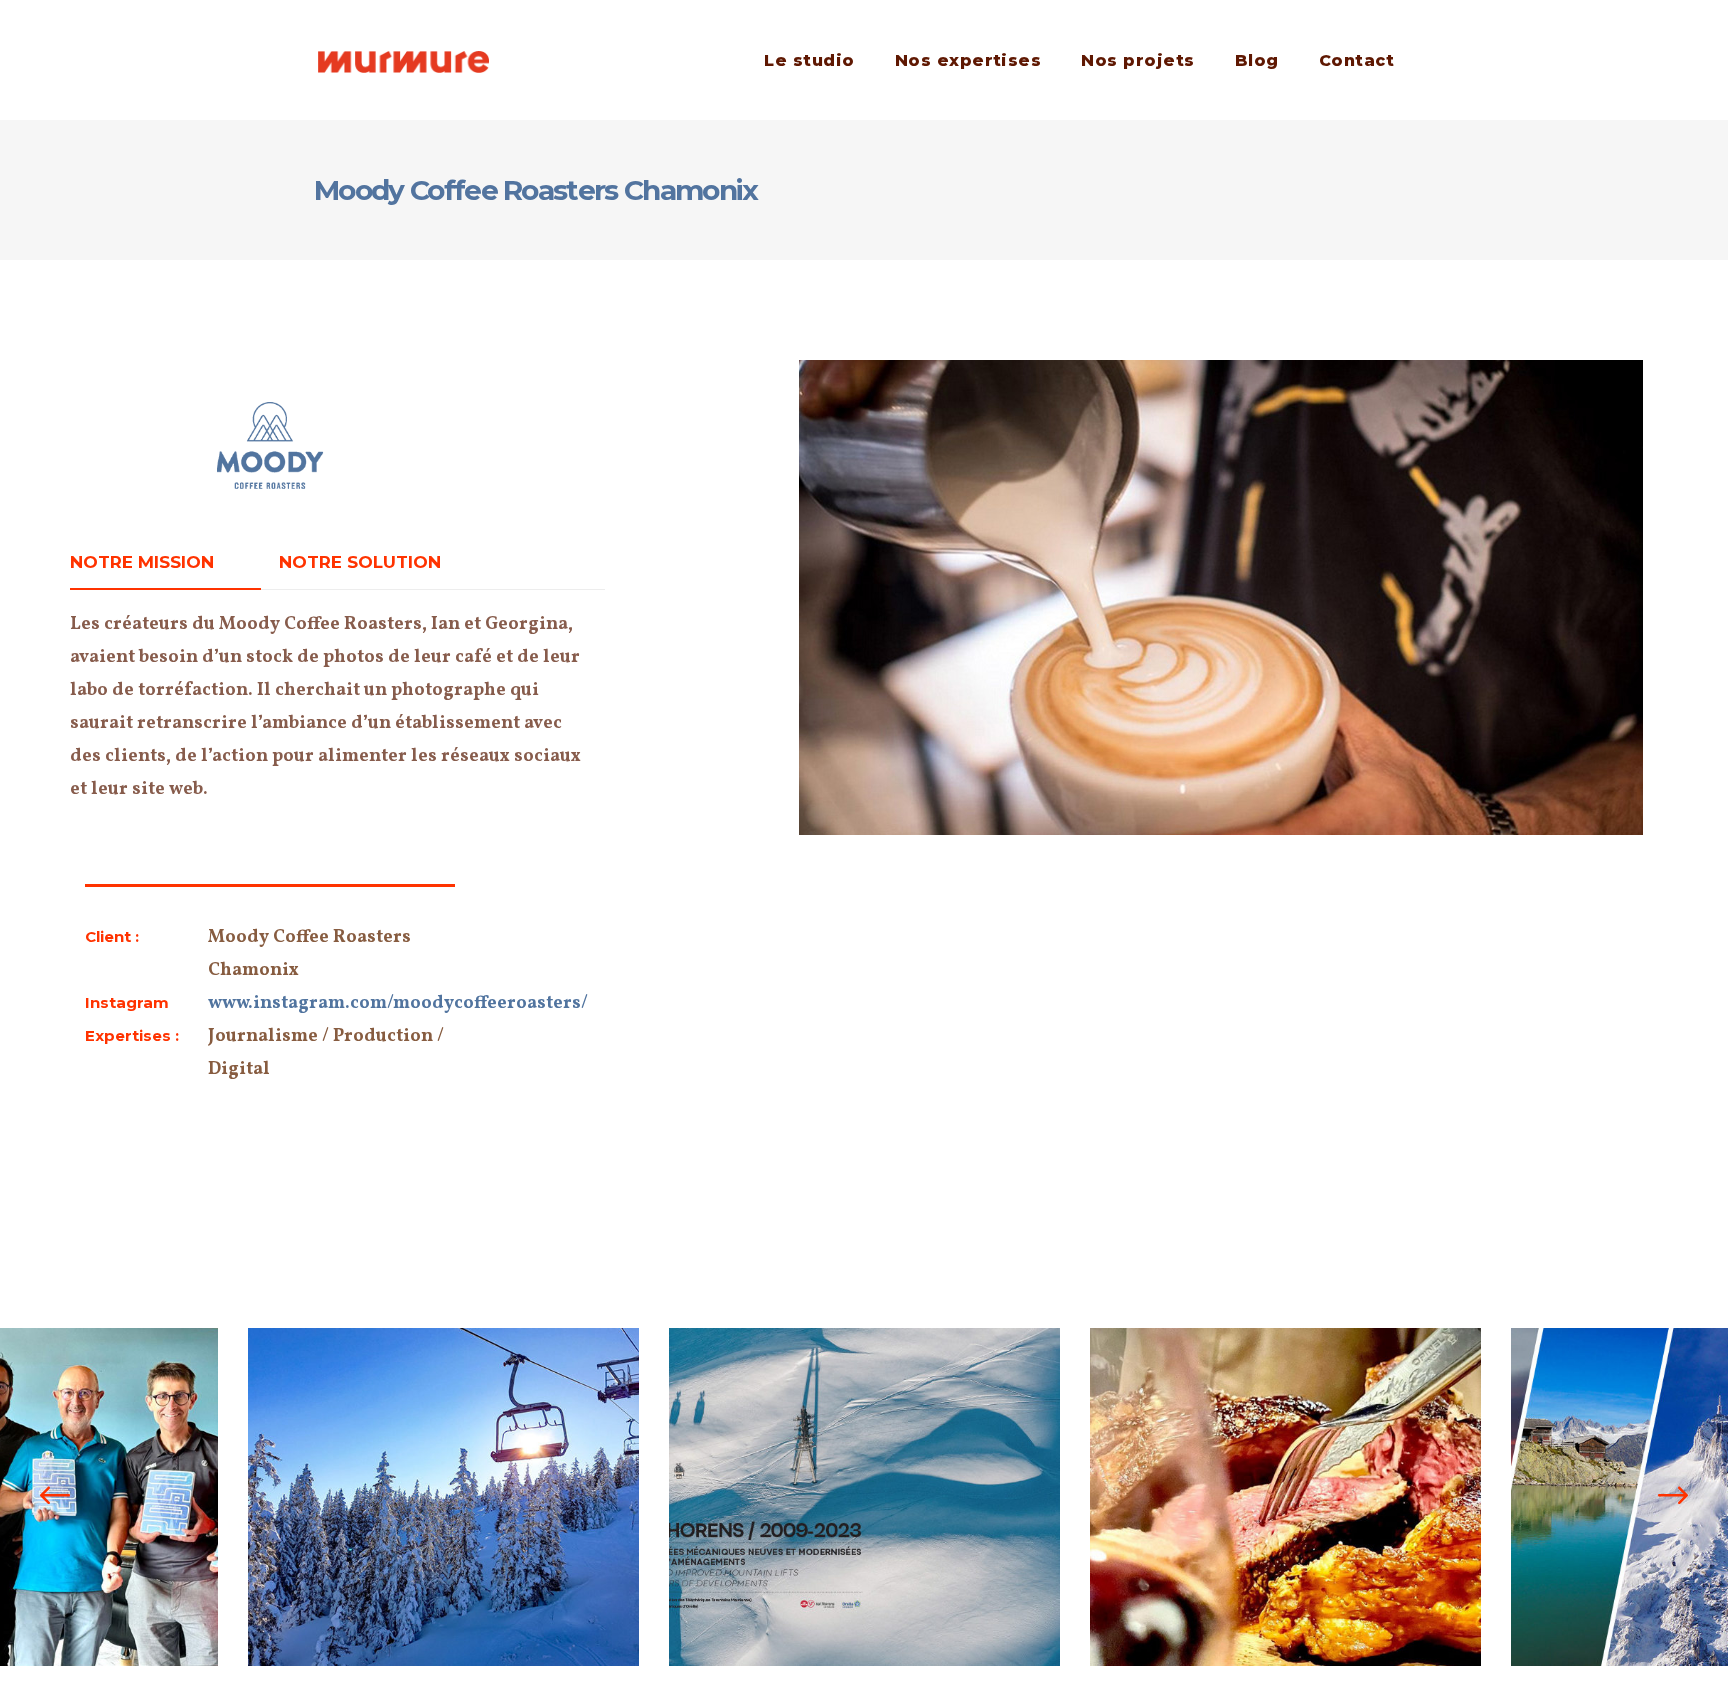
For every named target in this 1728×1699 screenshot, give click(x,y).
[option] (443, 1497)
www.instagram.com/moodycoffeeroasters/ (398, 1003)
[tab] (165, 562)
